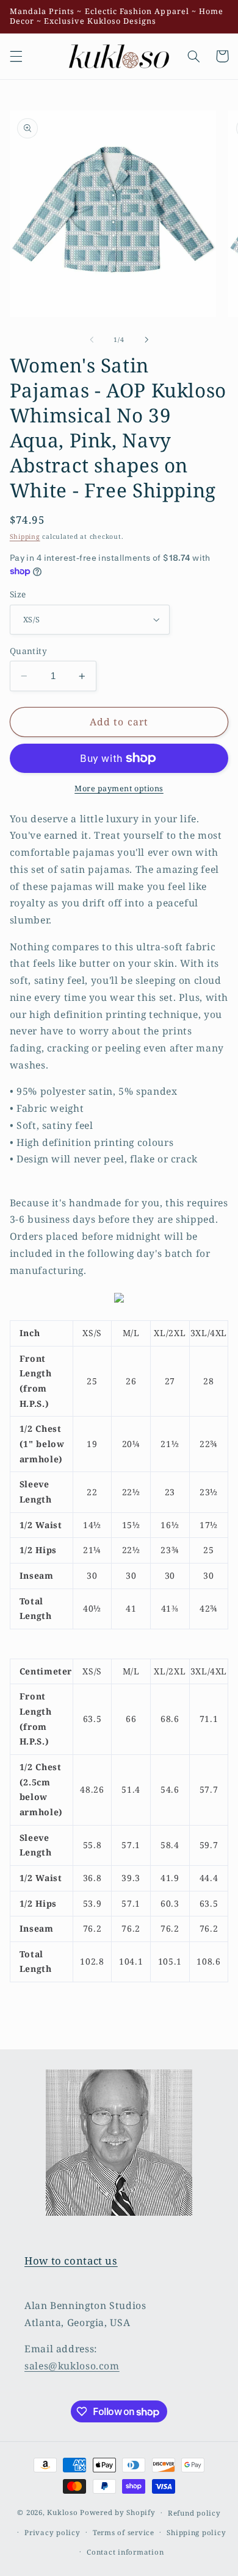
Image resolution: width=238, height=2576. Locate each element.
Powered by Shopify (117, 2512)
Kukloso (62, 2512)
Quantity (28, 651)
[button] (16, 56)
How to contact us (71, 2261)
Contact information (125, 2552)
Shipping (25, 536)
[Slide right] (146, 340)
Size (18, 594)
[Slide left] (92, 340)
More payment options (119, 788)
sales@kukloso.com (72, 2366)
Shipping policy (196, 2532)
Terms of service (124, 2532)
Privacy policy (52, 2532)
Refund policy (194, 2513)
